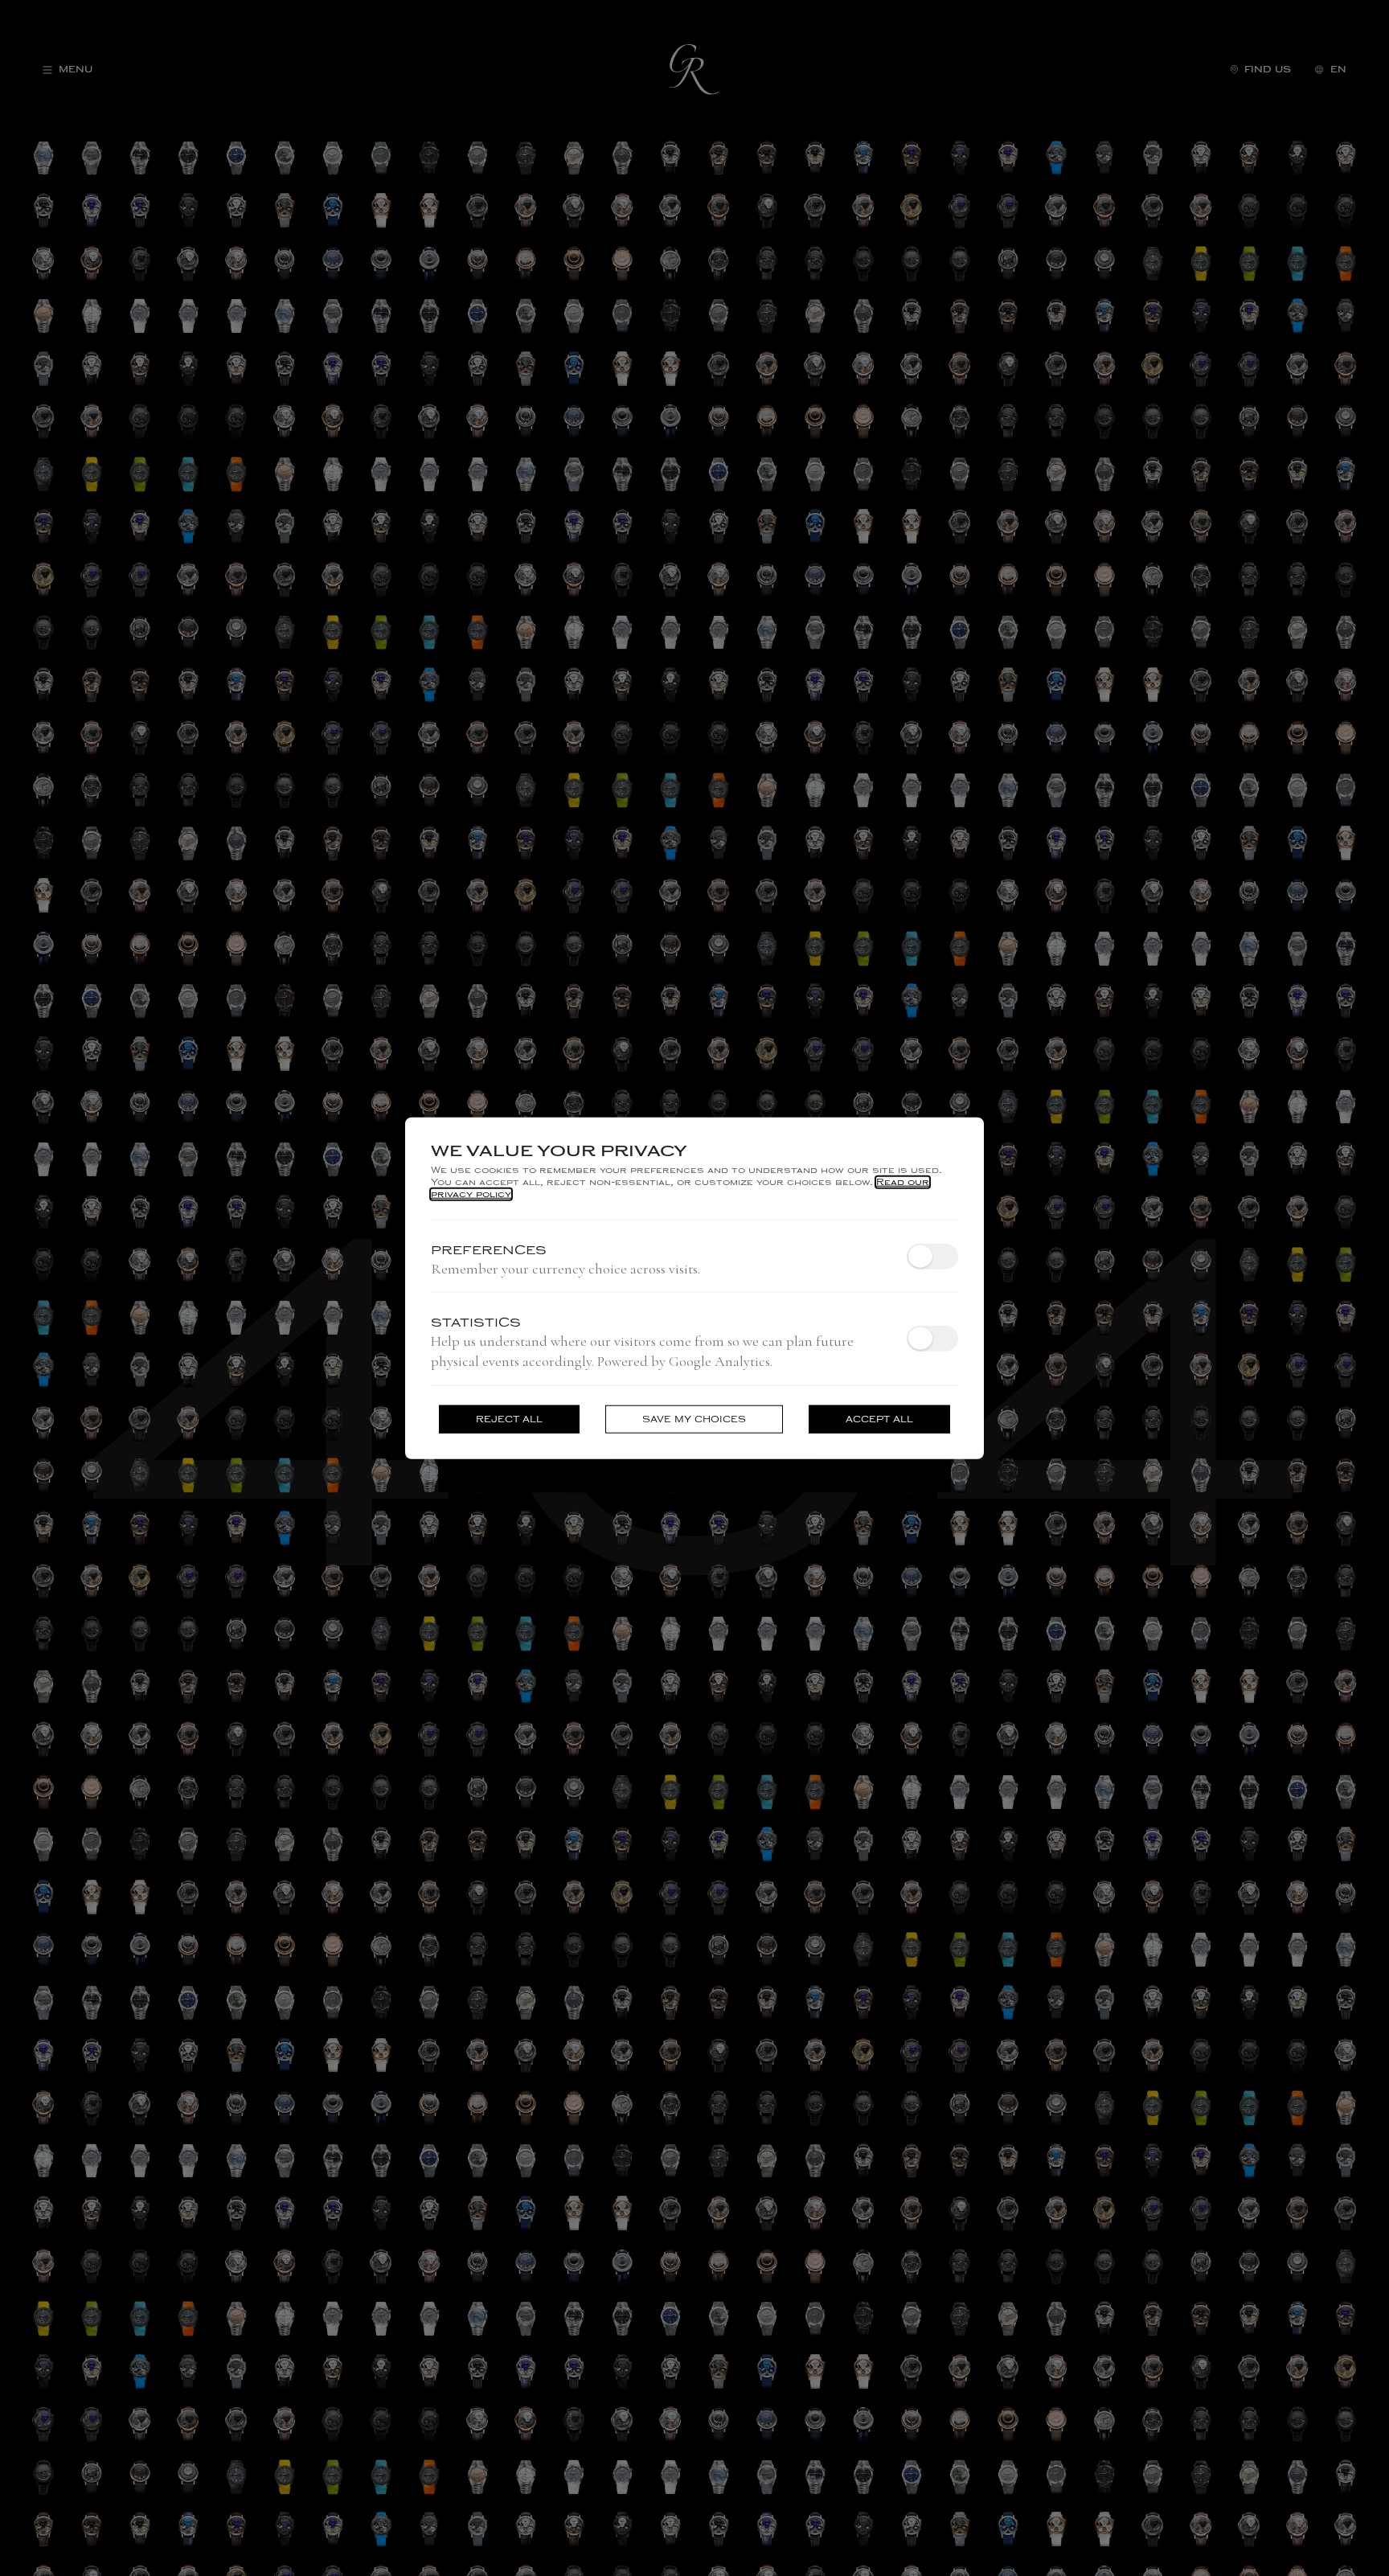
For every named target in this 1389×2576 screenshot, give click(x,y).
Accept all (879, 1419)
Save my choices (694, 1419)
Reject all (509, 1419)
